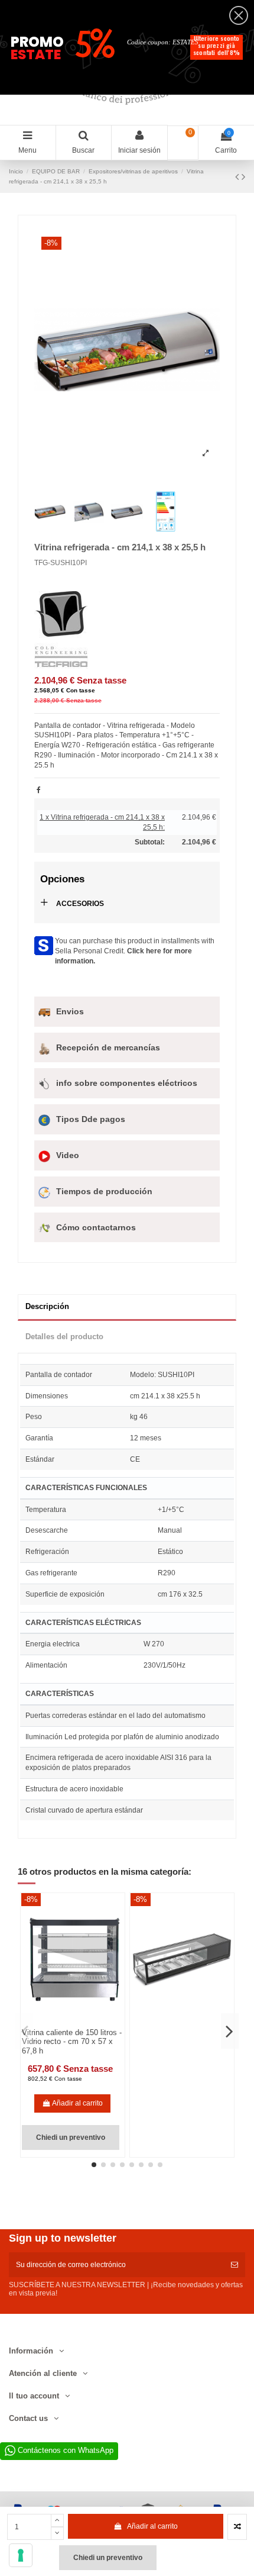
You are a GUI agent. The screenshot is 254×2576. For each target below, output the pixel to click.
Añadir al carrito (152, 2526)
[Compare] (66, 2023)
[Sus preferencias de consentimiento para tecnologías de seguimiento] (21, 2555)
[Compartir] (39, 790)
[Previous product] (238, 177)
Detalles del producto (64, 1337)
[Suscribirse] (235, 2265)
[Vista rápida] (80, 2023)
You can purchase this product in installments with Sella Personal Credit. (135, 951)
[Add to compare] (237, 2527)
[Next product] (243, 177)
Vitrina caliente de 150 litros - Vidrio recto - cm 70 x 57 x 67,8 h (72, 2042)
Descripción (47, 1306)
